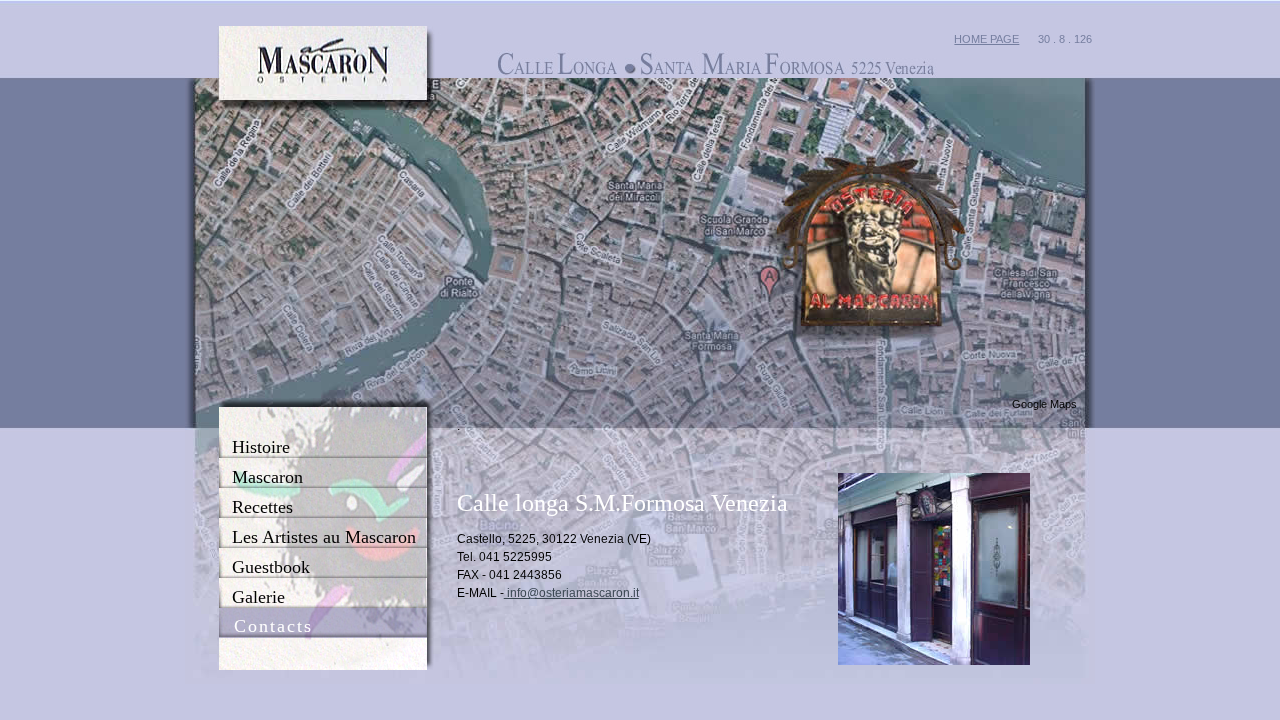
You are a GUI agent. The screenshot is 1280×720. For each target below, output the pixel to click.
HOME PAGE (986, 39)
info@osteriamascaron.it (571, 593)
